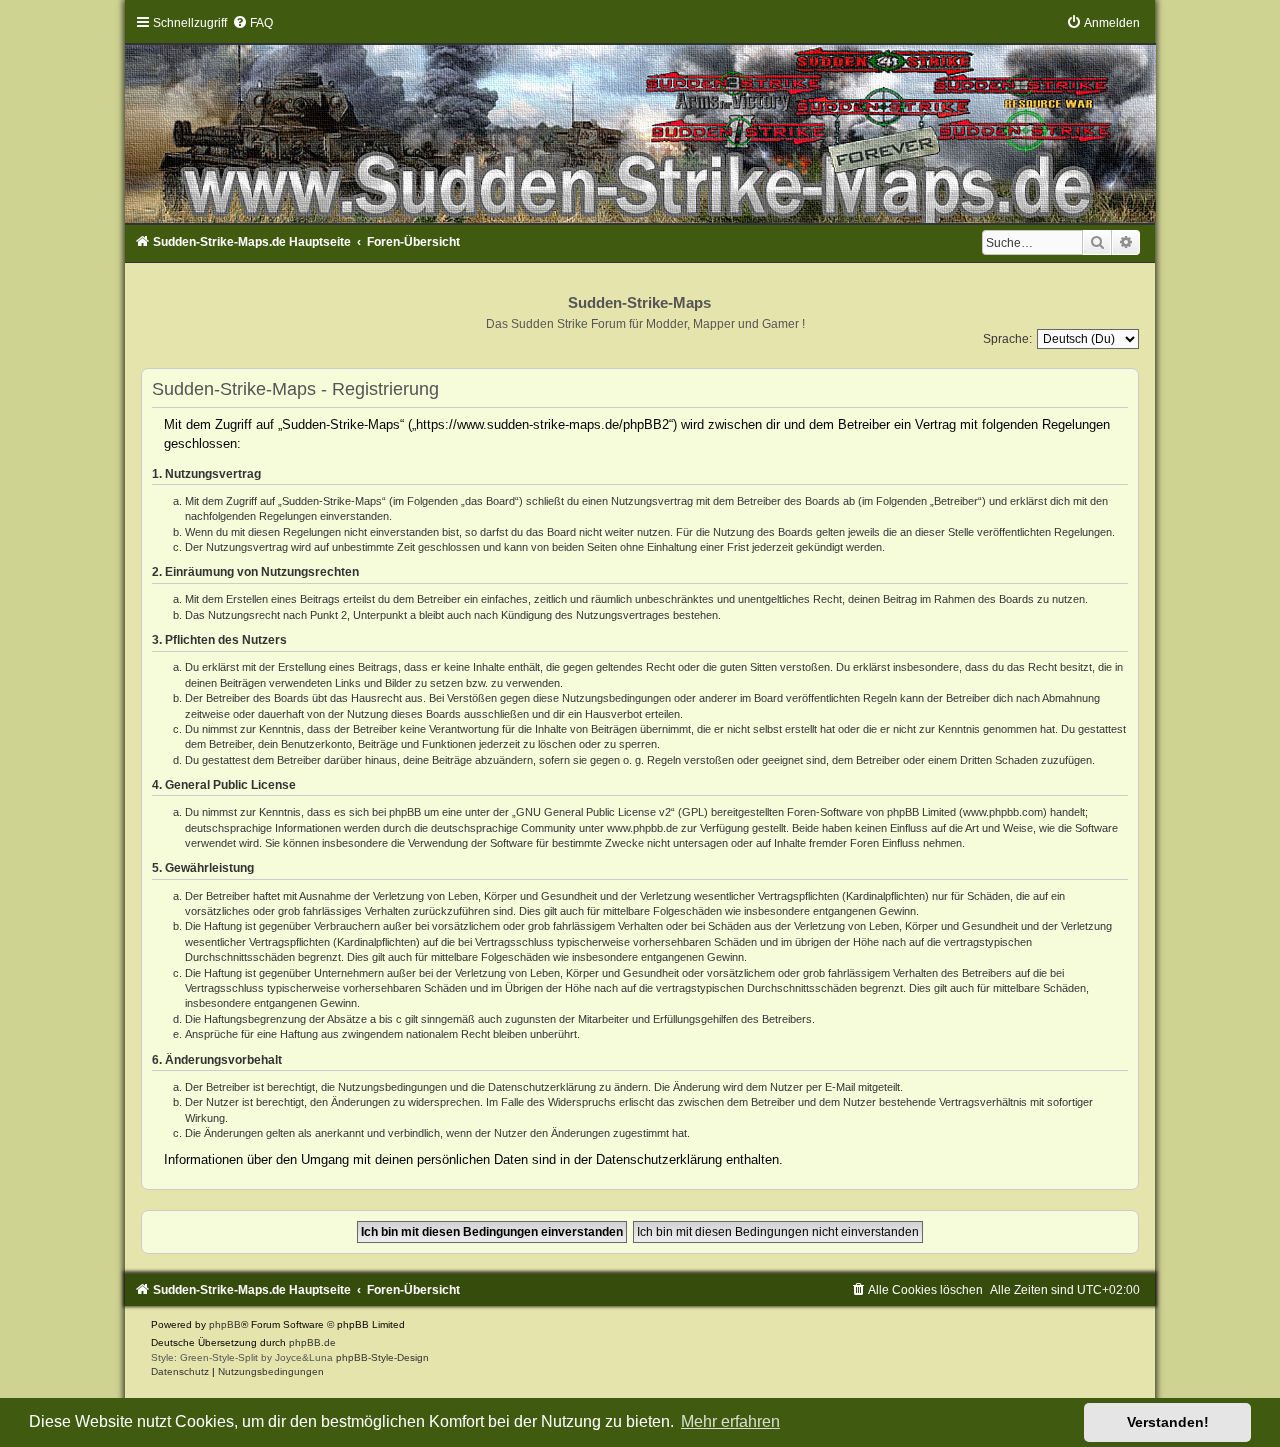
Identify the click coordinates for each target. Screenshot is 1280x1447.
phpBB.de (312, 1342)
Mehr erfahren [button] (730, 1421)
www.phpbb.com (1003, 812)
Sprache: (1007, 339)
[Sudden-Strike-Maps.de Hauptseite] (640, 119)
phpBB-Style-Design (382, 1357)
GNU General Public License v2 (593, 812)
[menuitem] (252, 23)
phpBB (225, 1324)
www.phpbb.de (642, 828)
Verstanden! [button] (1168, 1422)
